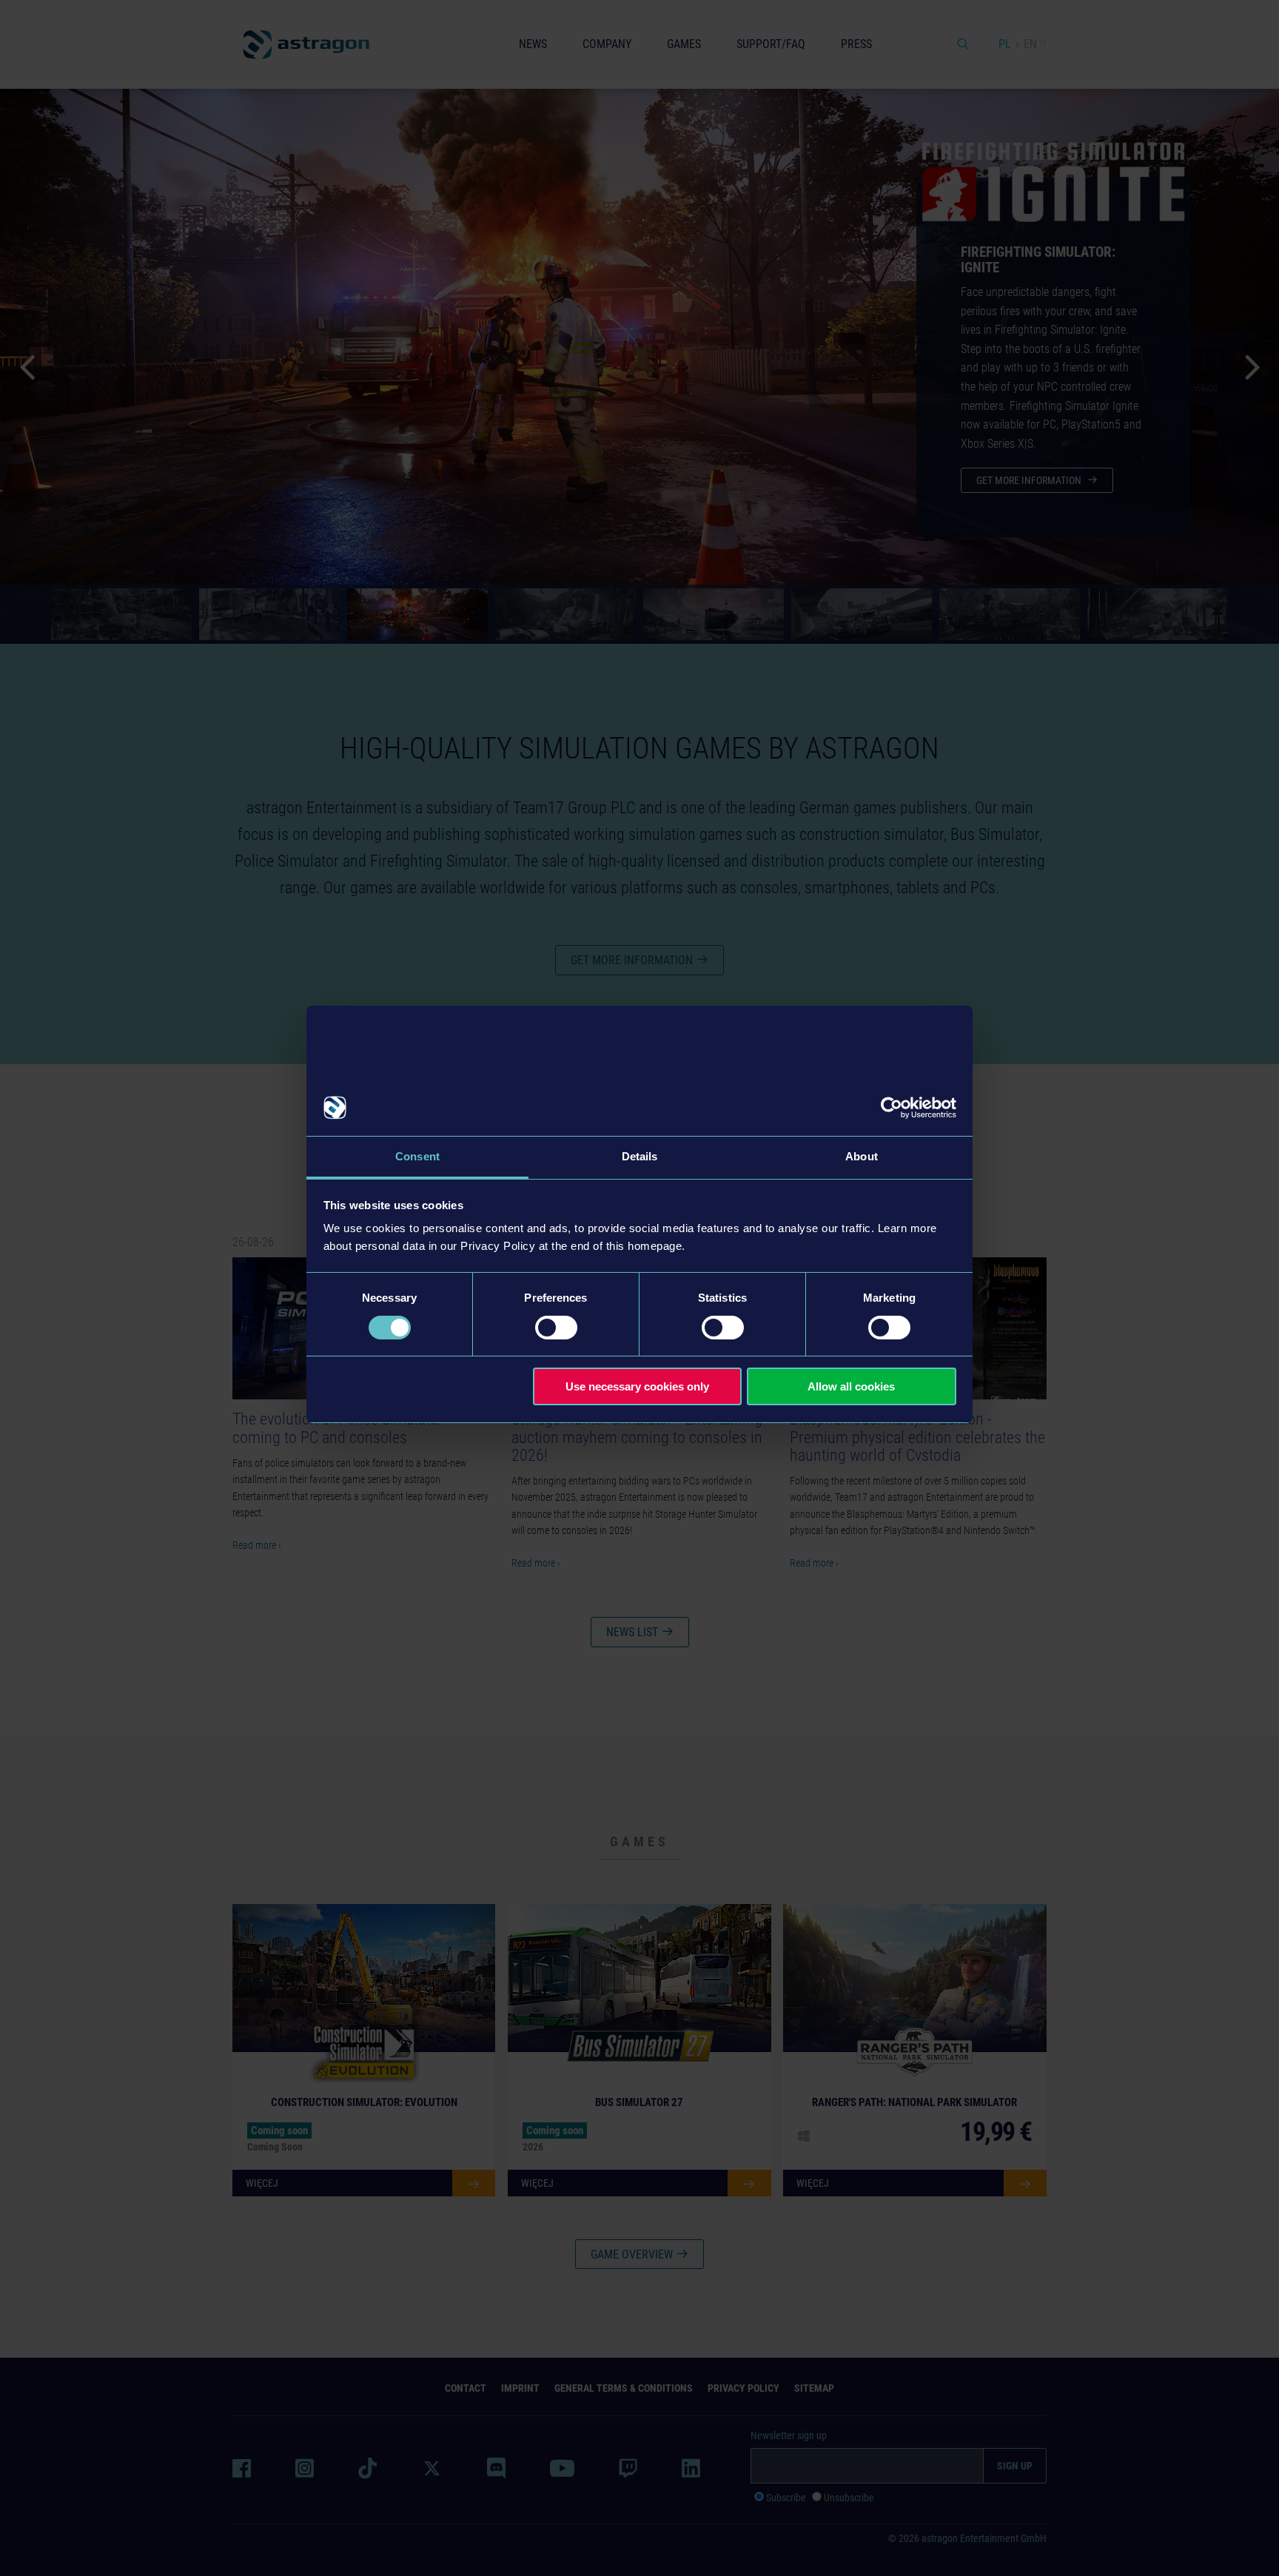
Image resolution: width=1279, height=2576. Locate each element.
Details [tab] (640, 1156)
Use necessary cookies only (637, 1386)
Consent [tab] (417, 1156)
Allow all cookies (851, 1386)
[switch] (556, 1328)
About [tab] (862, 1156)
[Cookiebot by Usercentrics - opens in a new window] (892, 1108)
